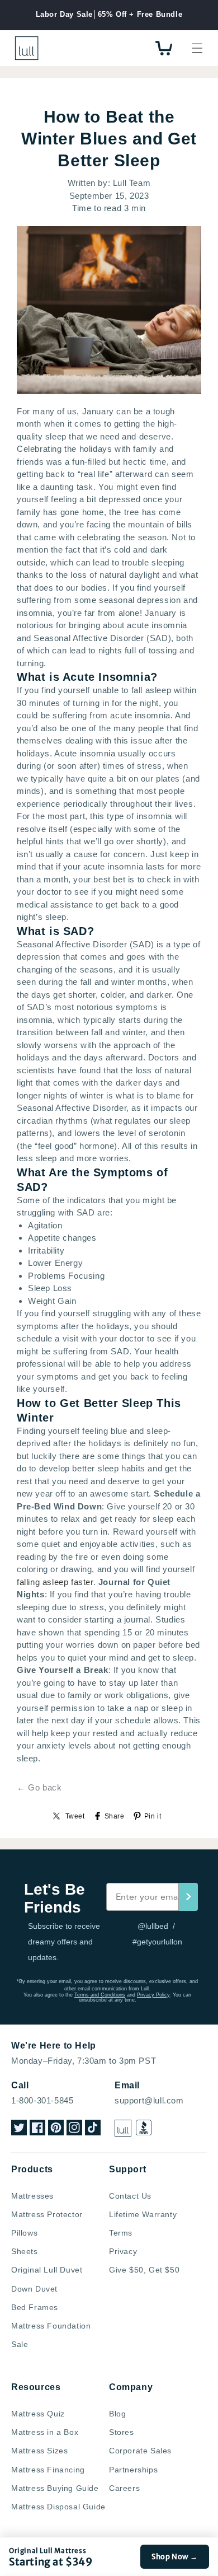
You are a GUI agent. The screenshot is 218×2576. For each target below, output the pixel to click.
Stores (122, 2432)
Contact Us (130, 2196)
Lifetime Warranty (143, 2214)
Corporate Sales (140, 2451)
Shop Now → (175, 2557)
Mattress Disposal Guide (58, 2507)
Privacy (123, 2251)
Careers (124, 2488)
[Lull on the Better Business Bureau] (144, 2128)
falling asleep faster (55, 1582)
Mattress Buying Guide (55, 2488)
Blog (117, 2414)
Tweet (75, 1816)
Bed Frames (35, 2307)
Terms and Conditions (100, 1995)
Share (115, 1816)
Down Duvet (34, 2289)
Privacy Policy (153, 1995)
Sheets (25, 2251)
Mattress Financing (48, 2470)
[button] (197, 48)
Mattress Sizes (39, 2451)
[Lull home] (123, 2128)
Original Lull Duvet (47, 2270)
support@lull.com (149, 2100)
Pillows (24, 2233)
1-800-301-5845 (42, 2100)
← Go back (39, 1787)
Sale (20, 2344)
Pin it (153, 1816)
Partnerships (133, 2470)
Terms (121, 2233)
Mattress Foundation (51, 2326)
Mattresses (32, 2196)
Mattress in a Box (45, 2432)
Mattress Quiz (38, 2414)
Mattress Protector (47, 2214)
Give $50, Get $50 (144, 2270)
